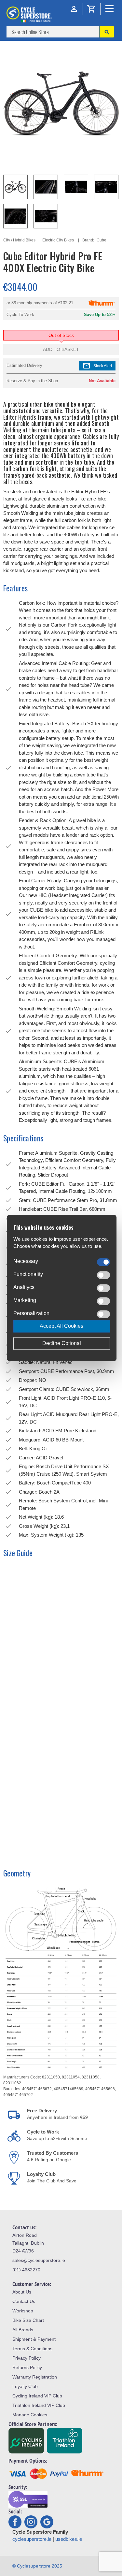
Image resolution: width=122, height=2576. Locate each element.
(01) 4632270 (26, 2270)
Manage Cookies (30, 2415)
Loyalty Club (25, 2386)
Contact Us (24, 2301)
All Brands (23, 2330)
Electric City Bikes (58, 240)
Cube (102, 240)
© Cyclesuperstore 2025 (37, 2566)
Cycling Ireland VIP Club (37, 2396)
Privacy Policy (27, 2358)
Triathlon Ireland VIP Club (39, 2405)
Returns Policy (27, 2367)
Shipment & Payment (34, 2339)
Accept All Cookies (61, 1326)
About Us (22, 2292)
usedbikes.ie (69, 2539)
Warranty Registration (35, 2377)
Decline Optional (62, 1344)
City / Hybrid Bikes (19, 240)
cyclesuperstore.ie (32, 2539)
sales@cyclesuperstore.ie (39, 2260)
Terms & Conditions (32, 2349)
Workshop (23, 2311)
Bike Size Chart (28, 2320)
